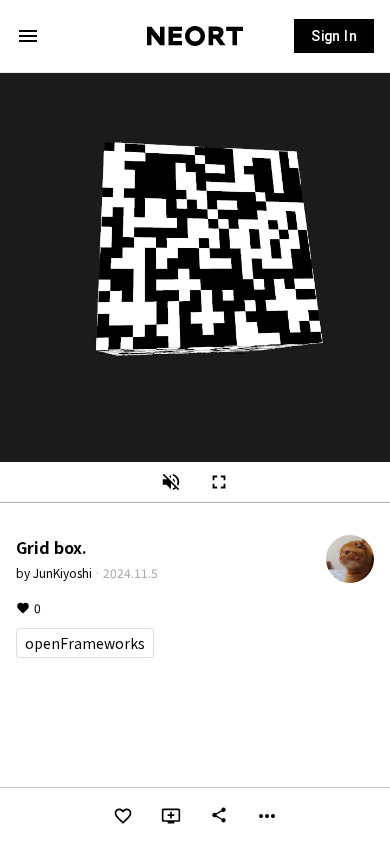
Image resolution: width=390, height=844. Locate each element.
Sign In (334, 36)
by (54, 572)
